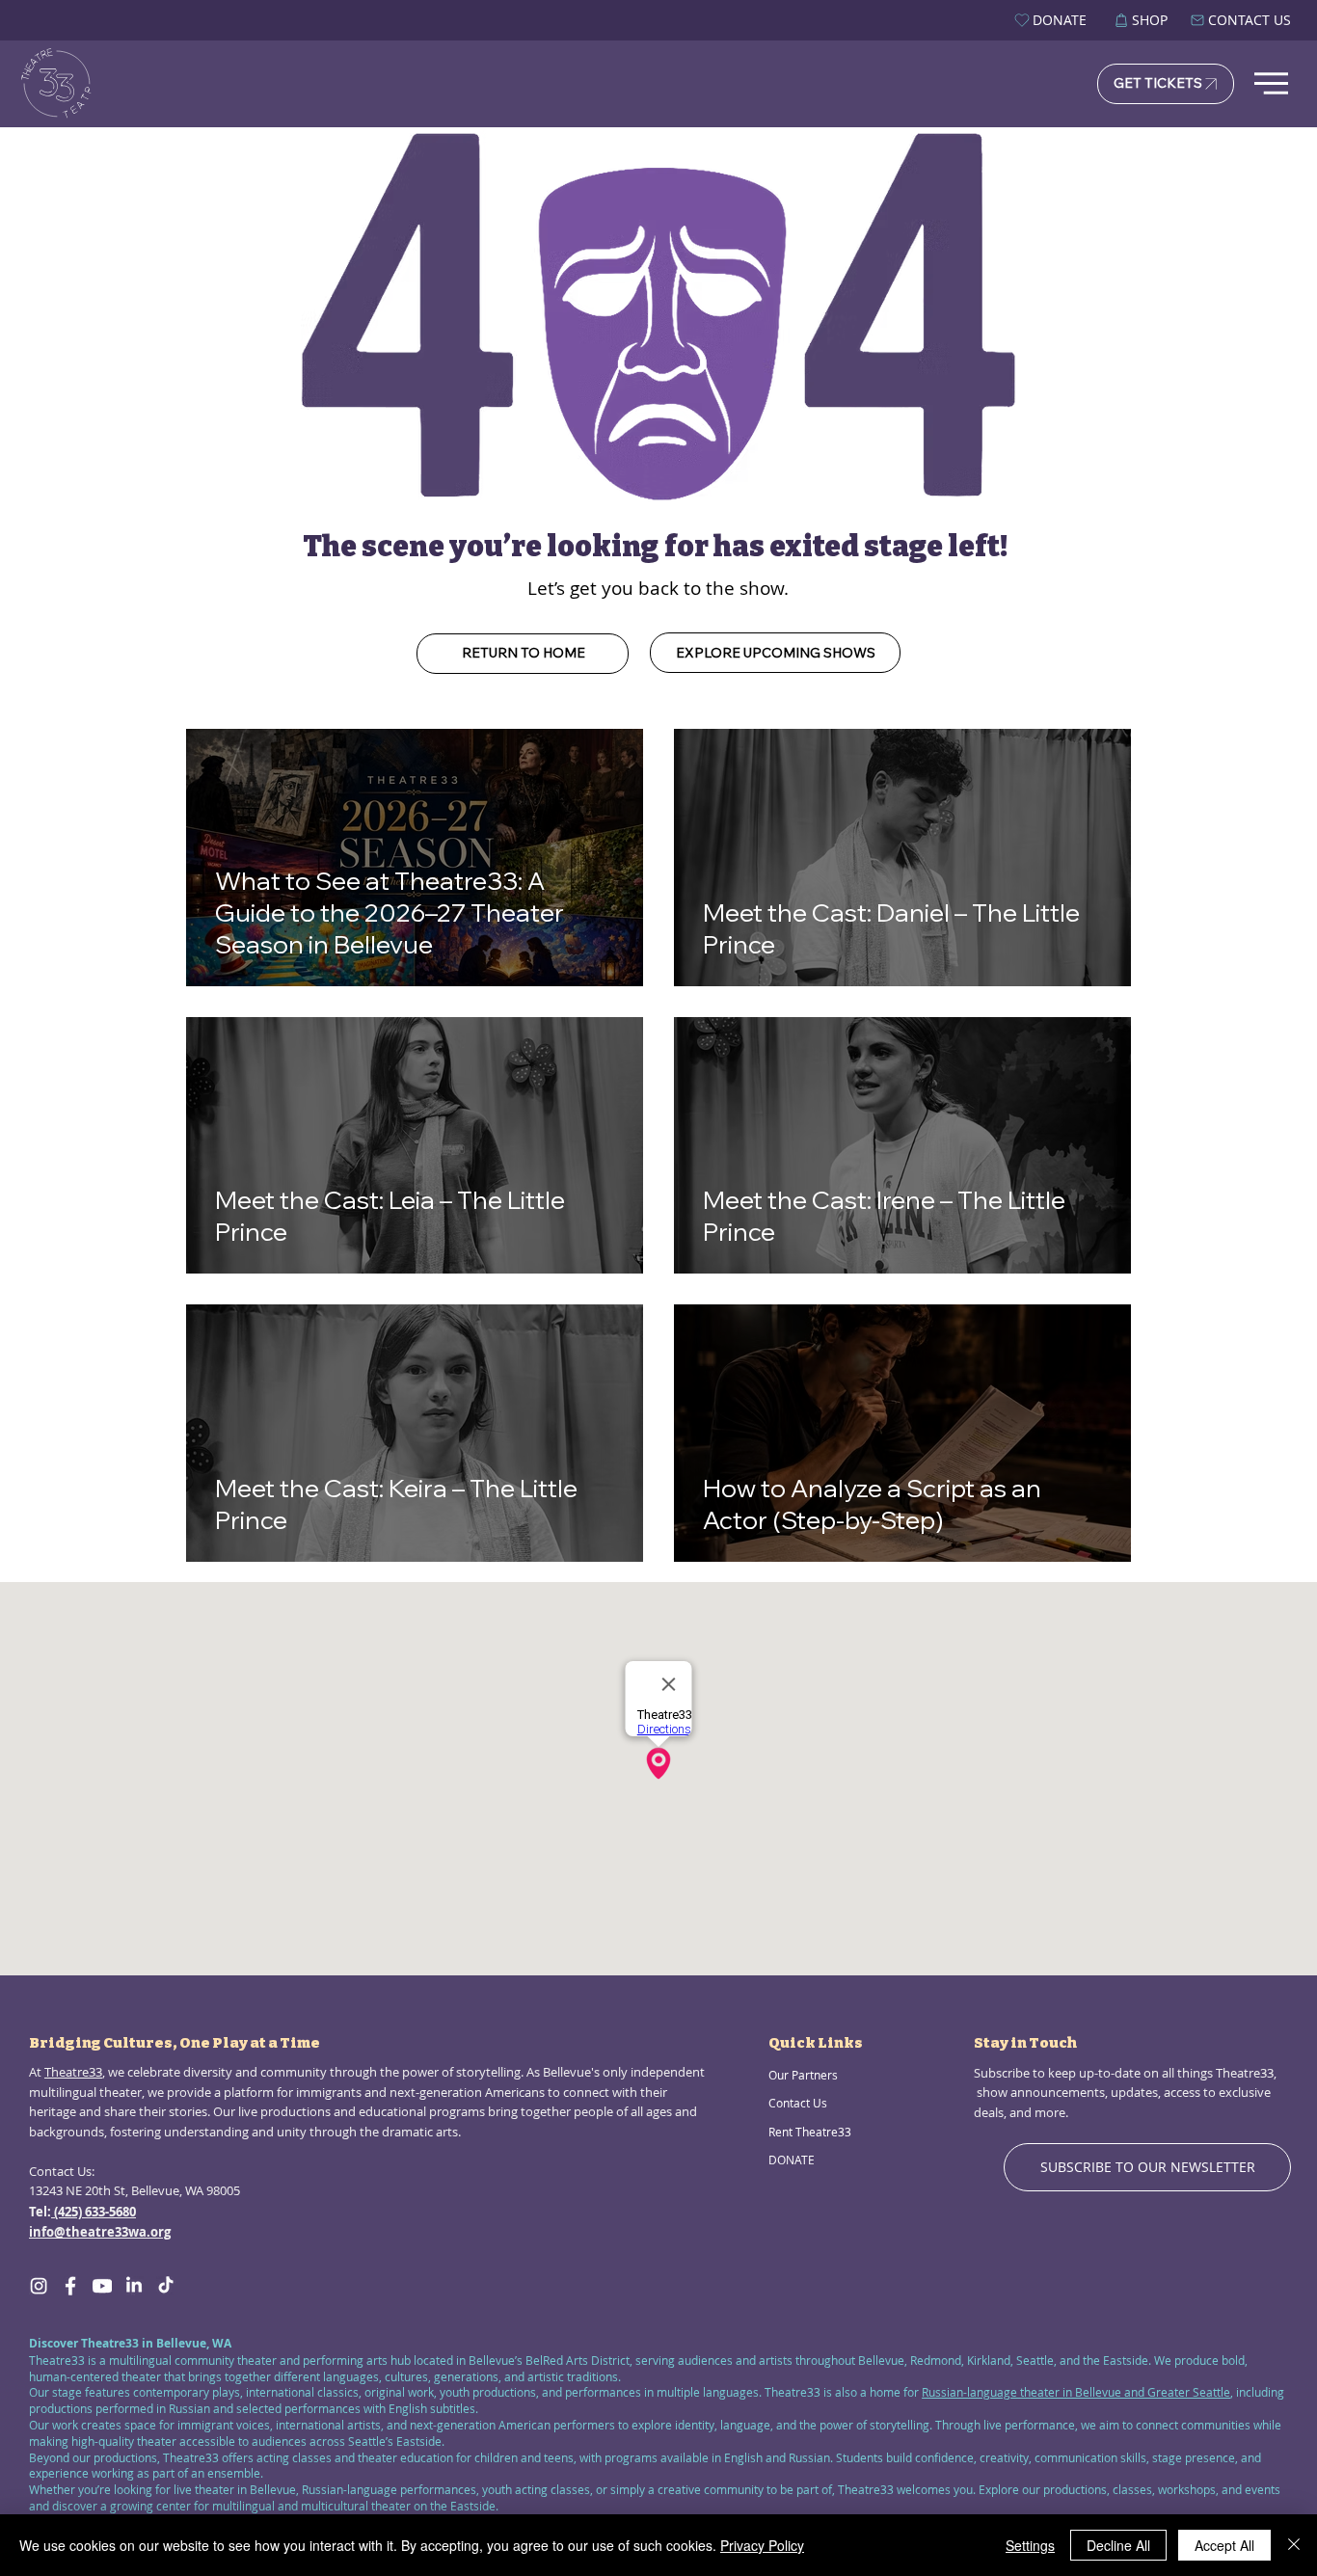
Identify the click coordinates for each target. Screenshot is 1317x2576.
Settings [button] (1030, 2545)
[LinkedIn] (134, 2286)
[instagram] (39, 2286)
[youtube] (102, 2286)
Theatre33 (73, 2072)
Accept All (1224, 2545)
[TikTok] (166, 2286)
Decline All (1118, 2545)
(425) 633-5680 (94, 2212)
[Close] (1294, 2545)
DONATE (792, 2160)
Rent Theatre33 (810, 2132)
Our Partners (803, 2075)
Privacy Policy (762, 2545)
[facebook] (70, 2286)
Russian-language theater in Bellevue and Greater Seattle (1076, 2392)
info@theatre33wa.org (100, 2232)
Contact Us (798, 2103)
